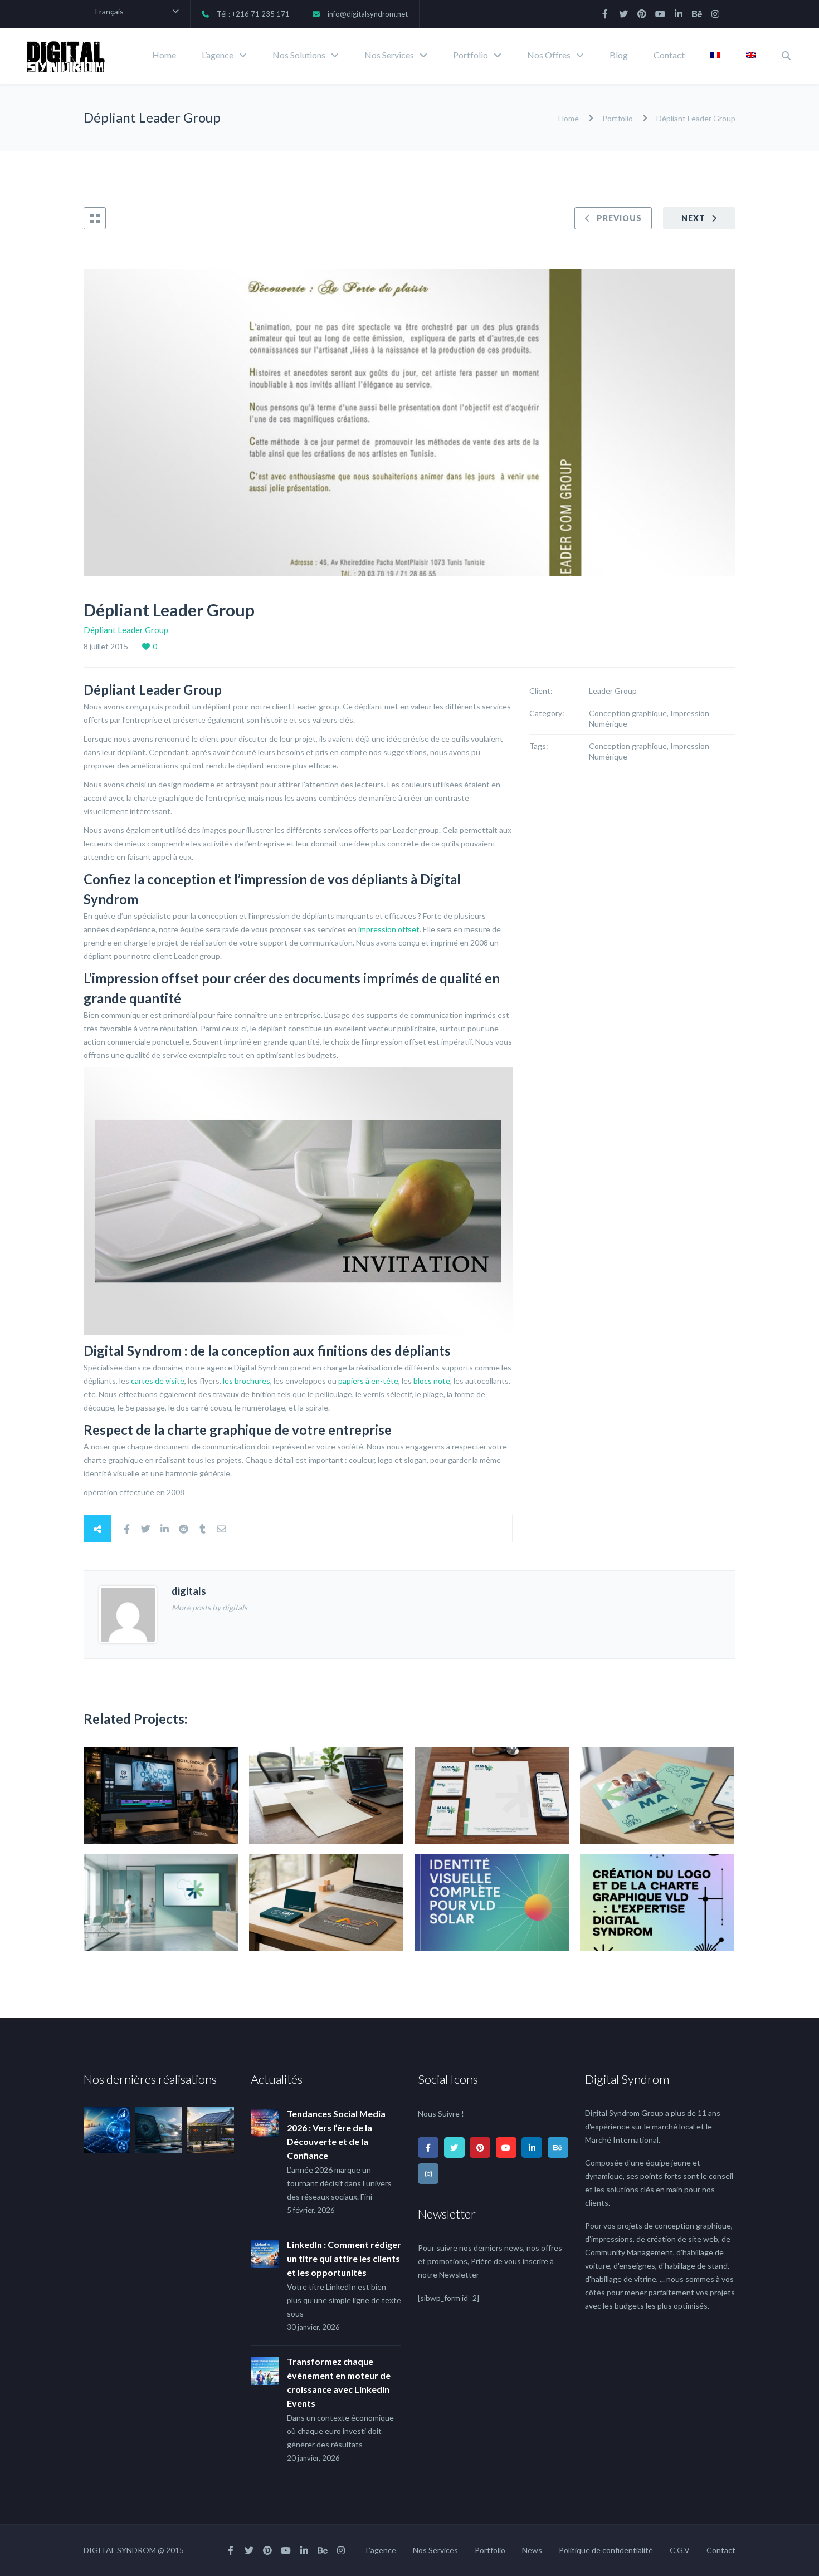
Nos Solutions (299, 55)
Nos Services (389, 55)
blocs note (432, 1381)
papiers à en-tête (368, 1381)
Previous (619, 218)
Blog (619, 55)
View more (161, 1795)
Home (164, 55)
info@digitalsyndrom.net (368, 14)
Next (693, 218)
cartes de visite (158, 1381)
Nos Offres (549, 55)
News (532, 2550)
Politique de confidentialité (606, 2550)
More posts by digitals (209, 1607)
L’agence (218, 55)
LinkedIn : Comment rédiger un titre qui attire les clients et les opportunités (344, 2258)
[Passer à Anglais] (751, 56)
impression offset (389, 929)
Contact (669, 55)
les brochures (247, 1381)
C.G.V (680, 2550)
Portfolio (471, 55)
